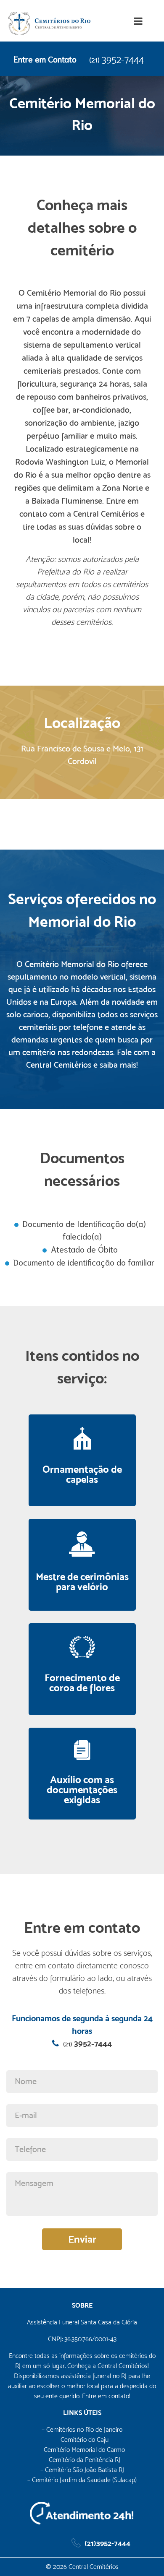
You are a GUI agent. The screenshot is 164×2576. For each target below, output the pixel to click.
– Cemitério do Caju (82, 2440)
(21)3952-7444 (107, 2543)
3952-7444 (116, 60)
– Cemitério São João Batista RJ (82, 2470)
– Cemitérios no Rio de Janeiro (82, 2429)
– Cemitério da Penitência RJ (82, 2460)
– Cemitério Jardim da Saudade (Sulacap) (82, 2480)
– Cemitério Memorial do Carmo (82, 2450)
